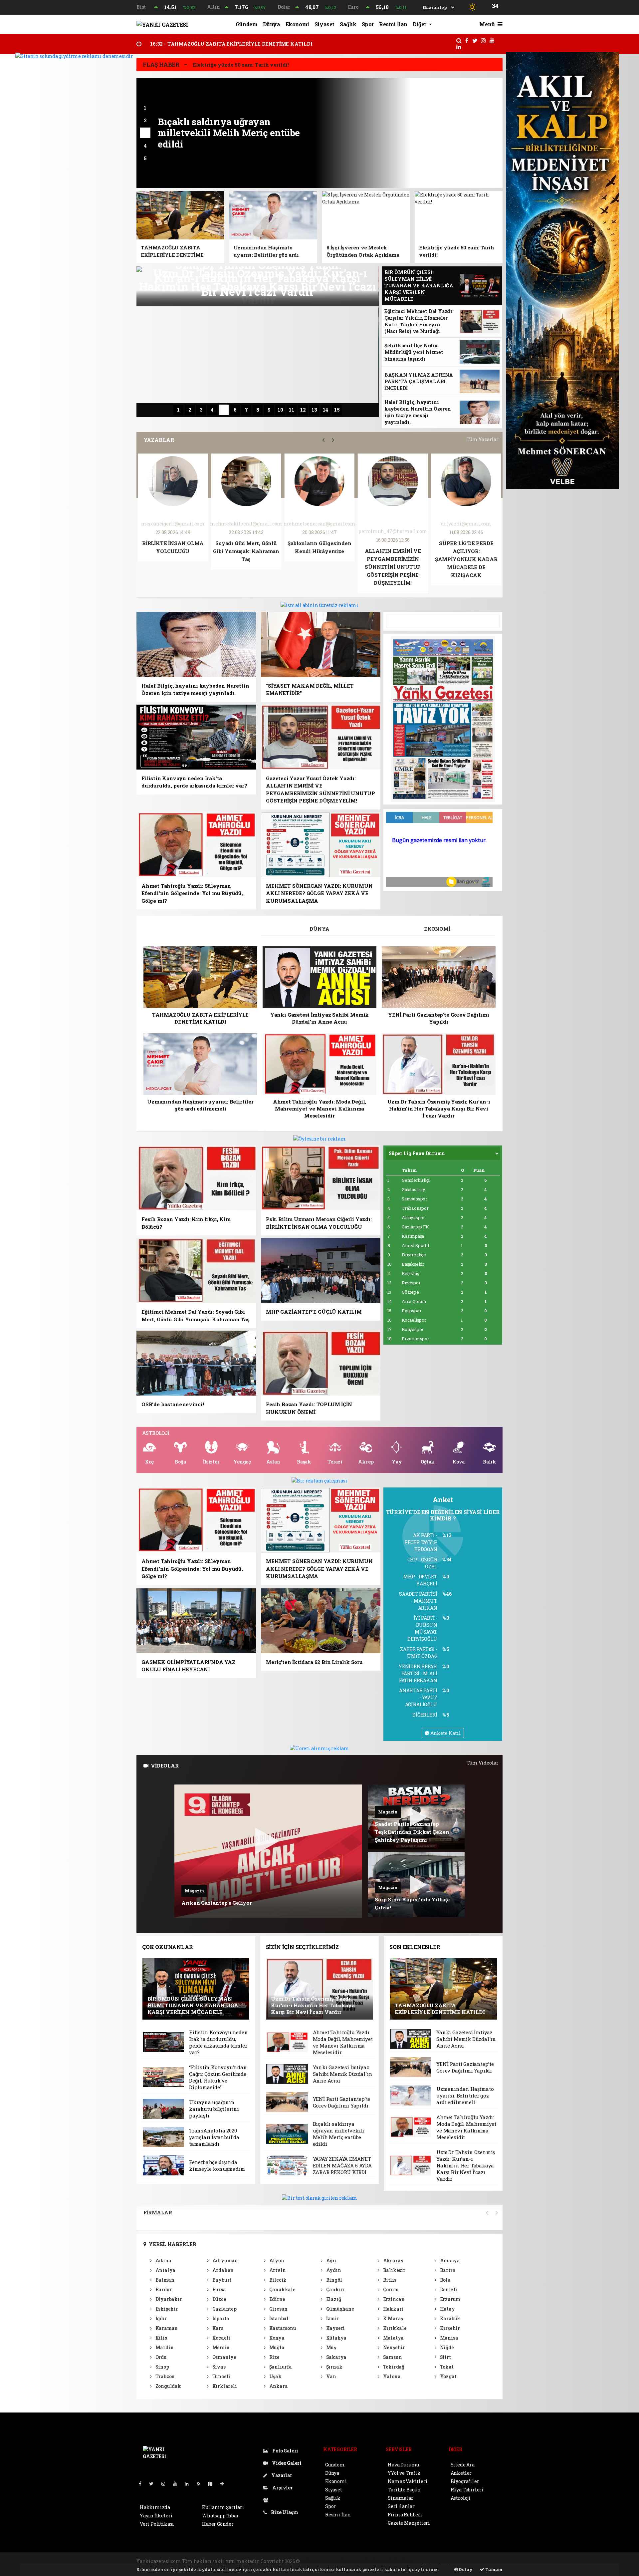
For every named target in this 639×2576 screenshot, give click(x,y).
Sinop (162, 2367)
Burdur (163, 2289)
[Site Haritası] (213, 2484)
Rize (274, 2357)
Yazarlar (281, 2475)
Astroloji (461, 2498)
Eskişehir (166, 2309)
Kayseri (335, 2328)
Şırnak (334, 2367)
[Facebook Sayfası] (143, 2484)
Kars (217, 2328)
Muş (331, 2347)
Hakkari (393, 2309)
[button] (323, 440)
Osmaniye (224, 2357)
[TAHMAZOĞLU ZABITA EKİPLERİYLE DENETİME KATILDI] (443, 1988)
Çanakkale (282, 2289)
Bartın (447, 2270)
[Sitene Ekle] (225, 2484)
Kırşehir (449, 2328)
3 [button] (145, 133)
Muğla (276, 2347)
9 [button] (269, 410)
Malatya (393, 2338)
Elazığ (333, 2299)
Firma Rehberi (405, 2515)
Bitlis (389, 2280)
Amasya (449, 2260)
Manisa (448, 2338)
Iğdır (161, 2318)
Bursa (219, 2289)
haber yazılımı (318, 2561)
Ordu (161, 2357)
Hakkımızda (155, 2507)
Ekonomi (297, 24)
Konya (276, 2338)
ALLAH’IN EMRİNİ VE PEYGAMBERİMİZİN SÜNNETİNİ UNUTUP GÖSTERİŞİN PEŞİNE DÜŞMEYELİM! (173, 567)
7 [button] (246, 410)
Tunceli (221, 2376)
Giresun (278, 2309)
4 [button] (145, 146)
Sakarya (336, 2357)
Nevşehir (394, 2347)
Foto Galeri (285, 2451)
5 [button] (145, 158)
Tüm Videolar (483, 1763)
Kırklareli (224, 2386)
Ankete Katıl (445, 1733)
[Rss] (201, 2484)
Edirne (277, 2299)
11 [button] (292, 410)
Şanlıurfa (280, 2367)
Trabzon (165, 2376)
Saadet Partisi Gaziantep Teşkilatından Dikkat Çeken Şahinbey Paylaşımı (412, 1832)
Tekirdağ (393, 2367)
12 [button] (303, 410)
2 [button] (145, 120)
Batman (164, 2280)
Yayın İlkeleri (156, 2516)
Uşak (275, 2376)
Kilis (161, 2338)
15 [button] (337, 410)
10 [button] (280, 410)
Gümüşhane (340, 2309)
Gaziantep (224, 2309)
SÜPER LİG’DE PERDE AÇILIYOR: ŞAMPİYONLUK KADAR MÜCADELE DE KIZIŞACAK (246, 559)
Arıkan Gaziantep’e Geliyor (217, 1903)
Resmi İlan (393, 24)
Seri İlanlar (401, 2506)
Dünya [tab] (319, 929)
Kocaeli (221, 2338)
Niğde (446, 2347)
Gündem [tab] (202, 929)
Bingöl (333, 2280)
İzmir (332, 2318)
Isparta (220, 2318)
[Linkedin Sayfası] (189, 2484)
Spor (368, 24)
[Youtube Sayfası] (178, 2484)
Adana (163, 2260)
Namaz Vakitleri (408, 2481)
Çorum (390, 2289)
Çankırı (335, 2289)
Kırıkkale (394, 2328)
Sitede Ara (463, 2465)
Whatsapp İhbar (220, 2516)
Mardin (164, 2347)
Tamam (493, 2569)
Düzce (219, 2299)
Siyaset (324, 24)
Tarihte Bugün (404, 2490)
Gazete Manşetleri (409, 2523)
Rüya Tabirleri (467, 2490)
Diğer (420, 24)
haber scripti (382, 2561)
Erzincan (393, 2299)
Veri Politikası (157, 2524)
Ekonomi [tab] (437, 929)
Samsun (392, 2357)
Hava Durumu (403, 2465)
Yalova (391, 2376)
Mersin (220, 2347)
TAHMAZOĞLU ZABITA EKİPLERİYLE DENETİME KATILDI (231, 44)
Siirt (445, 2357)
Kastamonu (282, 2328)
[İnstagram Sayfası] (166, 2484)
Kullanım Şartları (223, 2507)
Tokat (446, 2367)
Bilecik (277, 2280)
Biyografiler (465, 2481)
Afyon (276, 2260)
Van (331, 2376)
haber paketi (352, 2561)
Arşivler (282, 2488)
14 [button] (325, 410)
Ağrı (331, 2260)
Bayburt (221, 2280)
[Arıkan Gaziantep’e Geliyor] (268, 1851)
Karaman (166, 2328)
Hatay (447, 2309)
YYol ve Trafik (404, 2473)
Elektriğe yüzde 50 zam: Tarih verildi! (241, 65)
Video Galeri (286, 2463)
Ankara (278, 2386)
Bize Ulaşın (284, 2512)
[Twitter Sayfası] (154, 2484)
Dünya (272, 24)
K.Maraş (393, 2318)
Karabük (450, 2318)
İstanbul (278, 2318)
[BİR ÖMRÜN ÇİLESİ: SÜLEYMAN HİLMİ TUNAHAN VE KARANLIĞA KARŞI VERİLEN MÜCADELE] (196, 1988)
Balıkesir (394, 2270)
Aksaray (393, 2260)
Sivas (218, 2367)
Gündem (247, 24)
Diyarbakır (168, 2299)
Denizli (448, 2289)
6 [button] (235, 410)
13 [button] (314, 410)
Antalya (165, 2270)
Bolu (445, 2280)
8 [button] (258, 410)
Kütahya (336, 2338)
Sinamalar (400, 2498)
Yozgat (448, 2376)
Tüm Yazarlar (483, 439)
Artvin (277, 2270)
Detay (465, 2569)
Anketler (461, 2473)
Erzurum (450, 2299)
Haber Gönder (218, 2524)
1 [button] (145, 108)
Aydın (333, 2270)
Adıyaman (225, 2260)
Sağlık (348, 24)
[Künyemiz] (267, 2500)
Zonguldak (168, 2386)
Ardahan (222, 2270)
